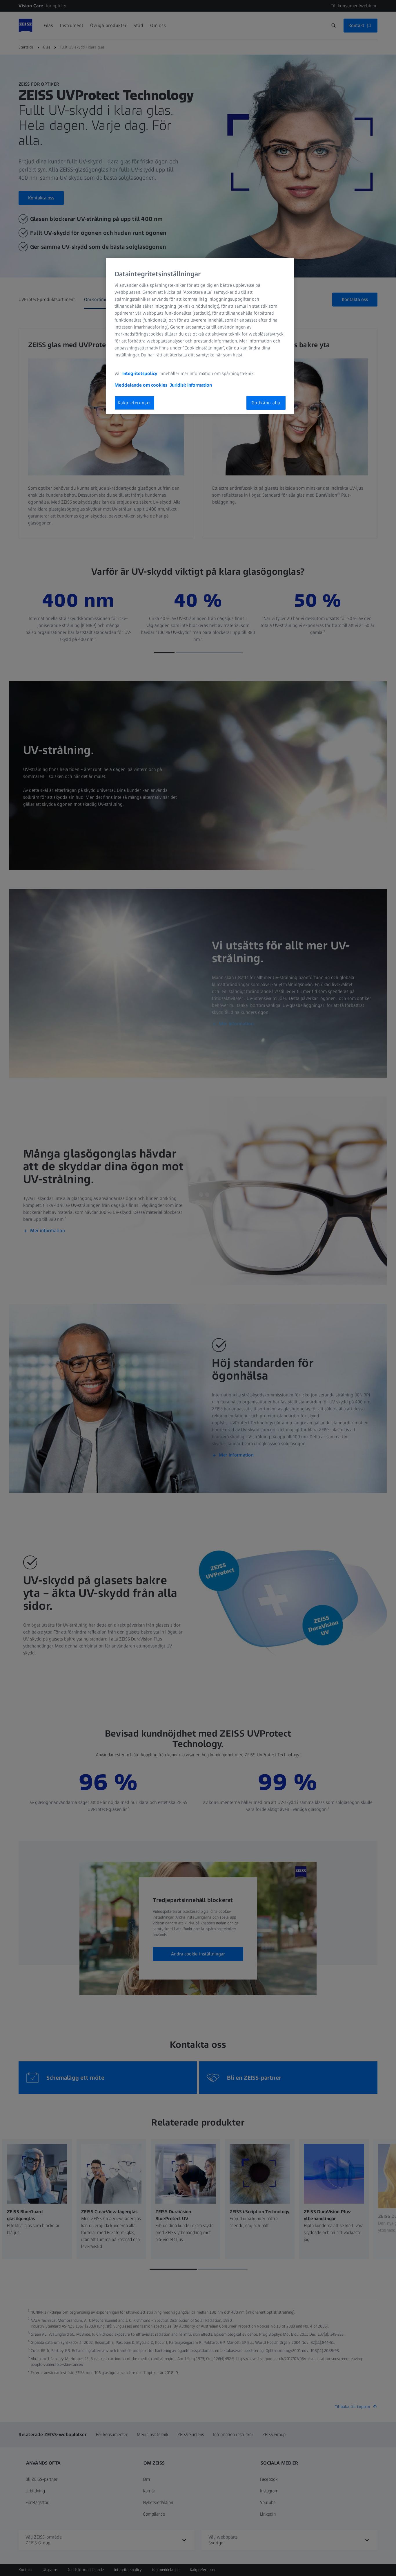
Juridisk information (191, 385)
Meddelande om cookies (141, 385)
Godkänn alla (266, 403)
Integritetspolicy (140, 373)
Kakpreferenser (135, 403)
